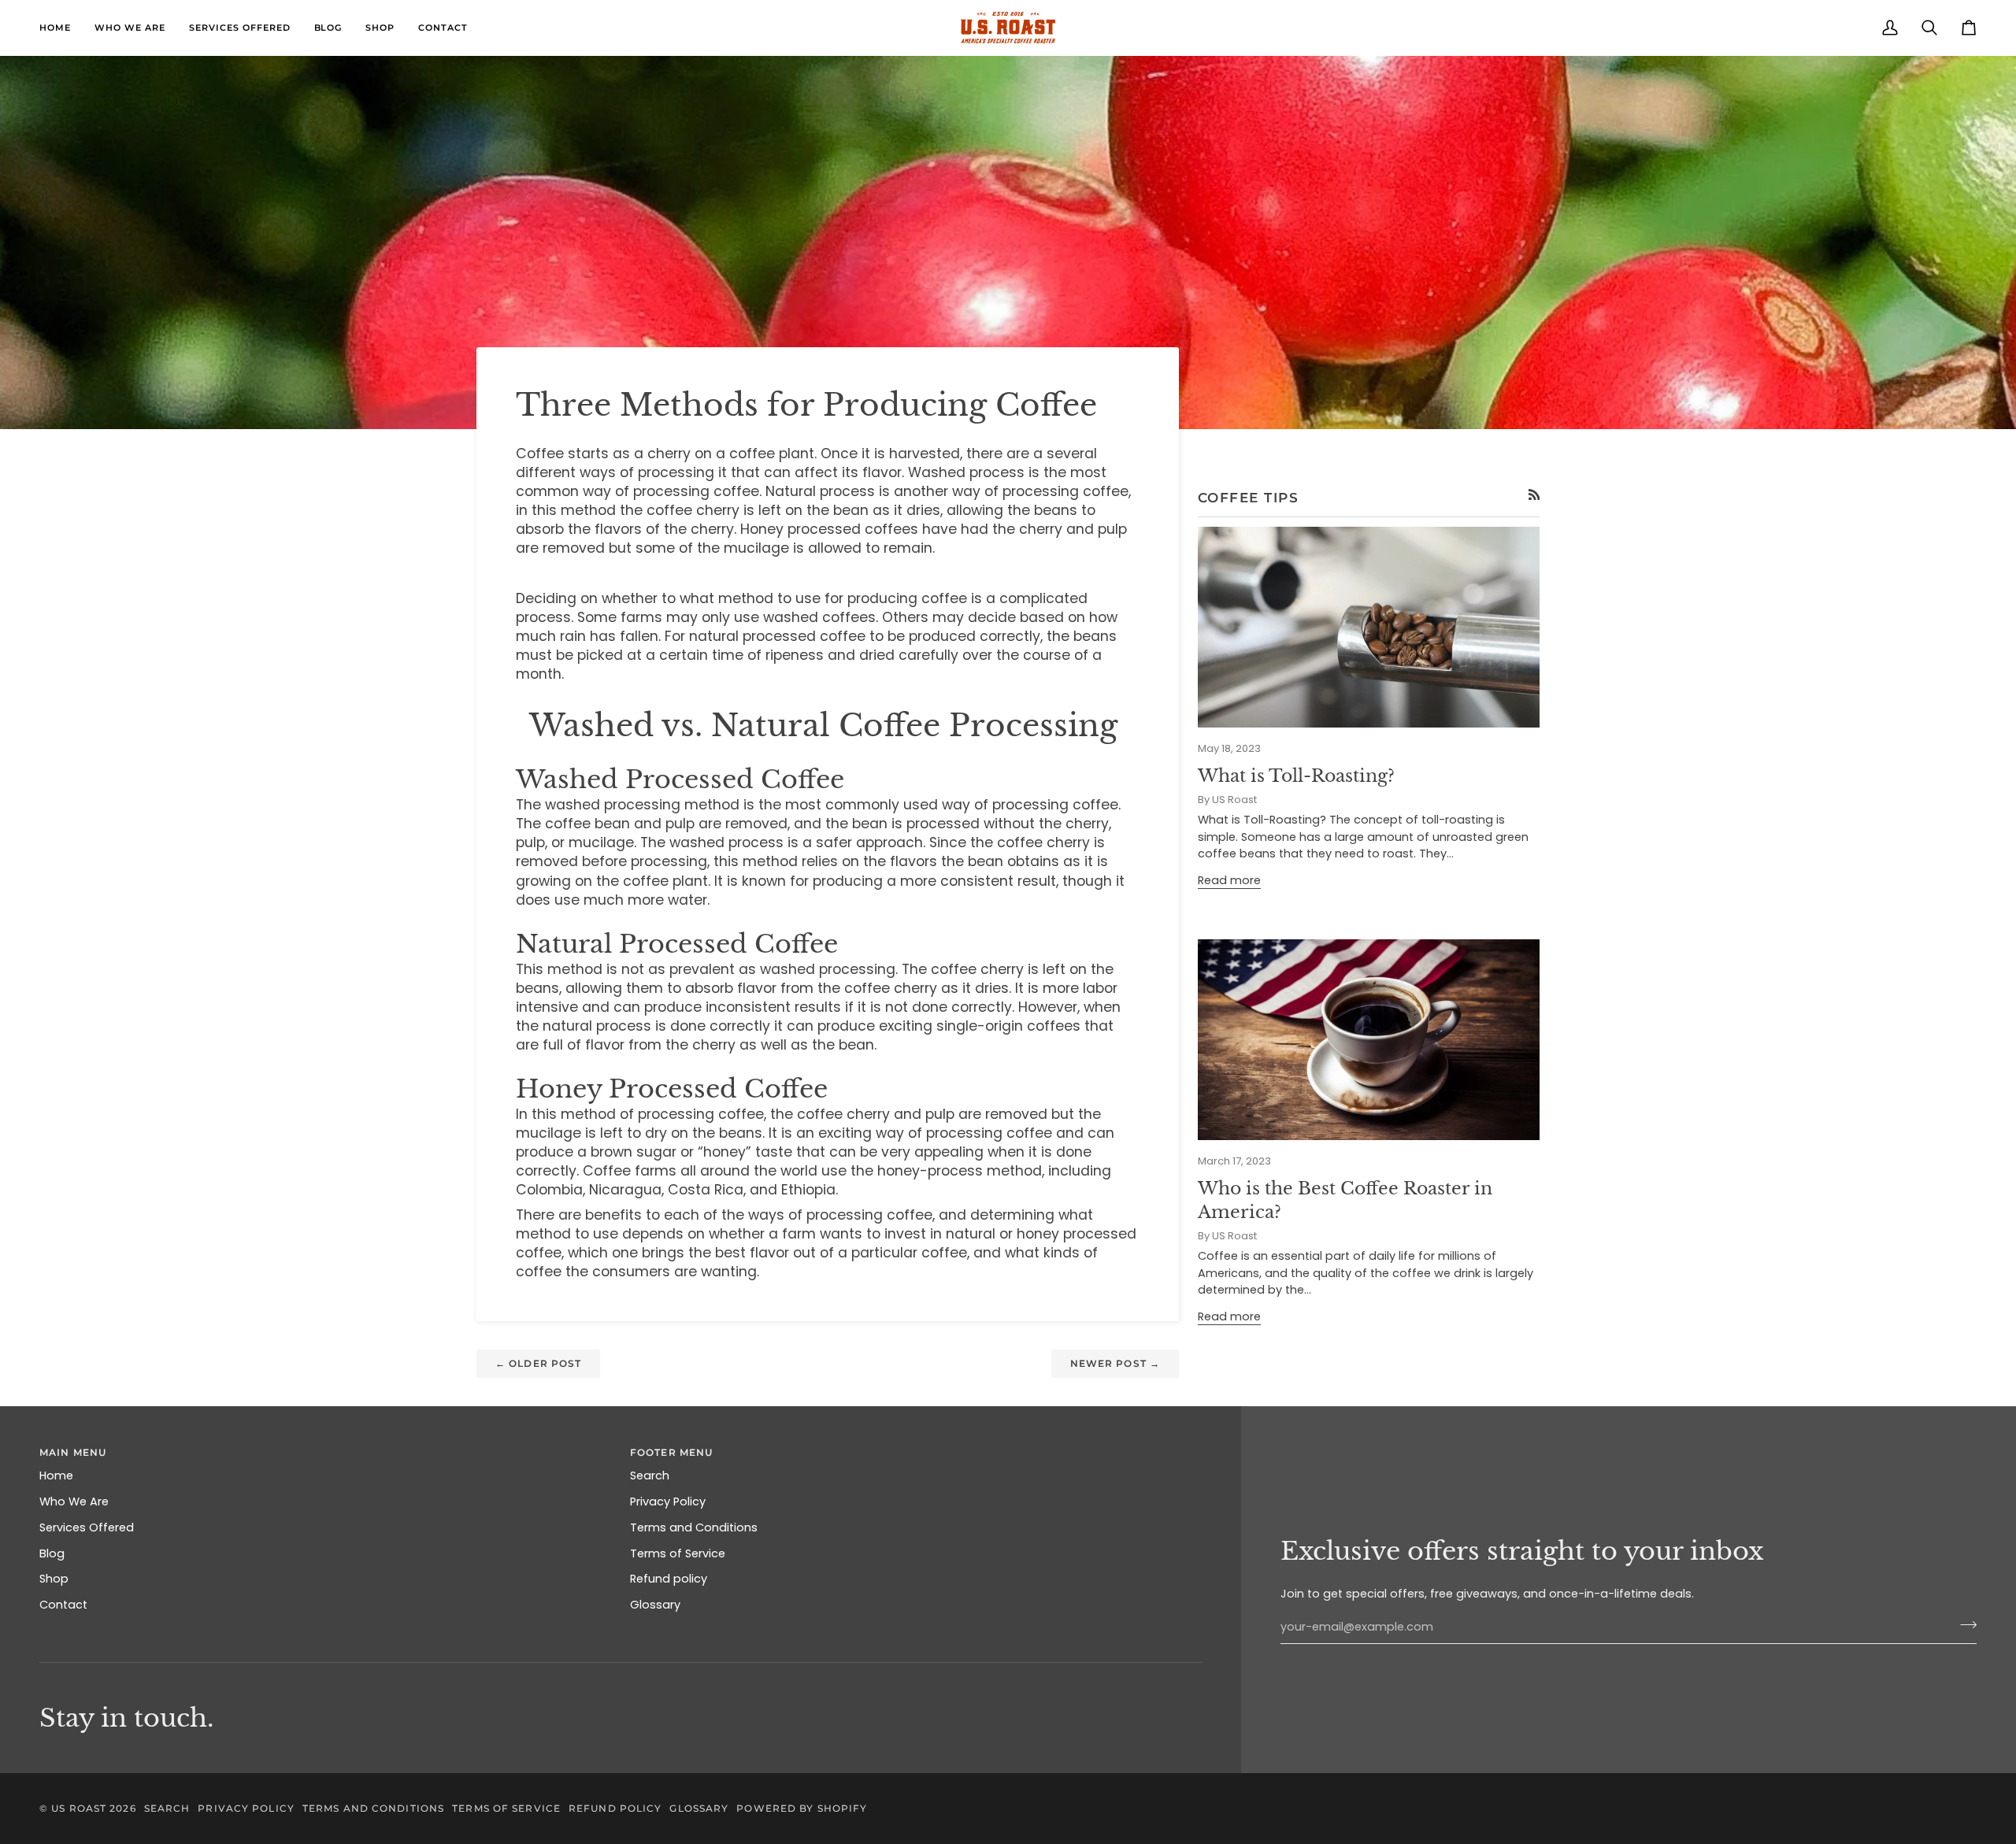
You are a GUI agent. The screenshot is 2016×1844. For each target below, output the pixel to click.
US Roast (79, 1808)
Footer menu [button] (671, 1452)
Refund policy (669, 1579)
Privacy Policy (668, 1501)
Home (56, 1476)
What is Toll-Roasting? (1296, 776)
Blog (52, 1553)
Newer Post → (1115, 1363)
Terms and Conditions (694, 1527)
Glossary (655, 1605)
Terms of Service (678, 1553)
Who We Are (74, 1501)
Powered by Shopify (802, 1808)
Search (650, 1476)
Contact (63, 1605)
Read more (1229, 880)
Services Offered (87, 1527)
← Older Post (538, 1363)
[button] (130, 28)
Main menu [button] (73, 1452)
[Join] (1964, 1625)
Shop (54, 1579)
